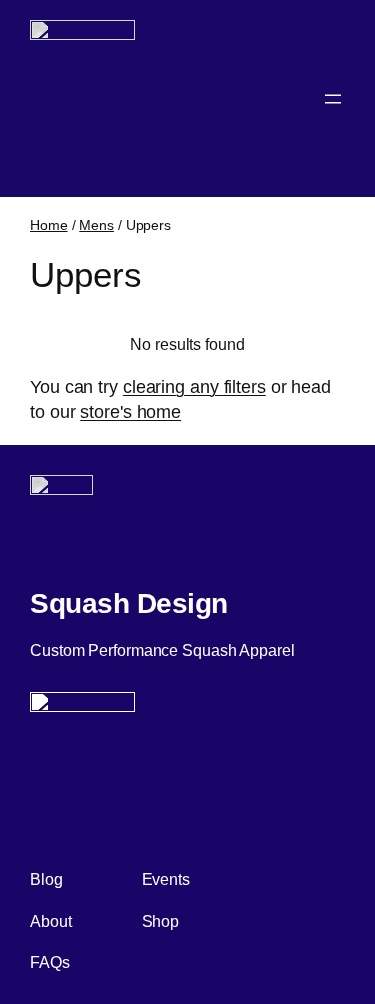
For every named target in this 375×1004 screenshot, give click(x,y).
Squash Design (129, 603)
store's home (130, 412)
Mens (96, 225)
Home (49, 225)
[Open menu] (333, 99)
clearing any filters (194, 387)
